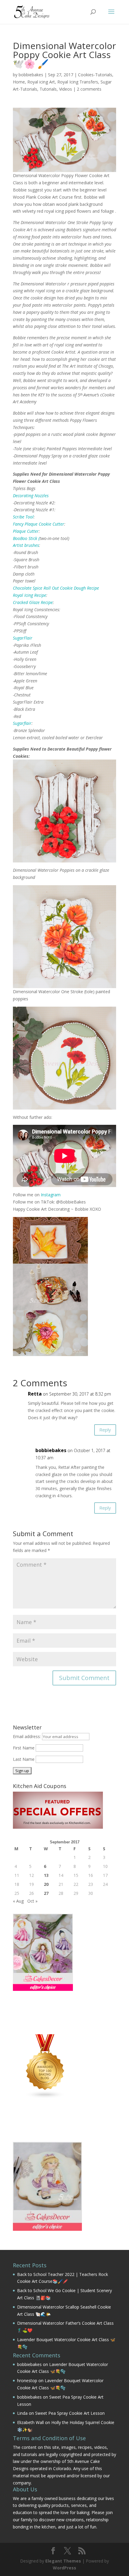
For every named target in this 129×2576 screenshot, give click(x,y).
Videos (66, 89)
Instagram (51, 1195)
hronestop (27, 2381)
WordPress (64, 2568)
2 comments (89, 89)
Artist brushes (26, 545)
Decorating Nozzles (31, 496)
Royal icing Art (41, 82)
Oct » (32, 1901)
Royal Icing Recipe (30, 595)
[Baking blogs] (45, 2097)
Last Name (24, 1759)
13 (46, 1875)
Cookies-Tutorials (95, 75)
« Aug (18, 1901)
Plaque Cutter (26, 531)
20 (46, 1884)
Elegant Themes (63, 2561)
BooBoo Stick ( (26, 538)
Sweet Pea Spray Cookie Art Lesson (70, 2413)
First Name (24, 1748)
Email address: (27, 1736)
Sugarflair (22, 723)
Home (19, 82)
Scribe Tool (23, 517)
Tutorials (48, 89)
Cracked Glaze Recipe (33, 602)
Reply (105, 1430)
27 (46, 1893)
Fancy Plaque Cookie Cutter (39, 524)
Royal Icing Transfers (78, 82)
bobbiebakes (31, 75)
